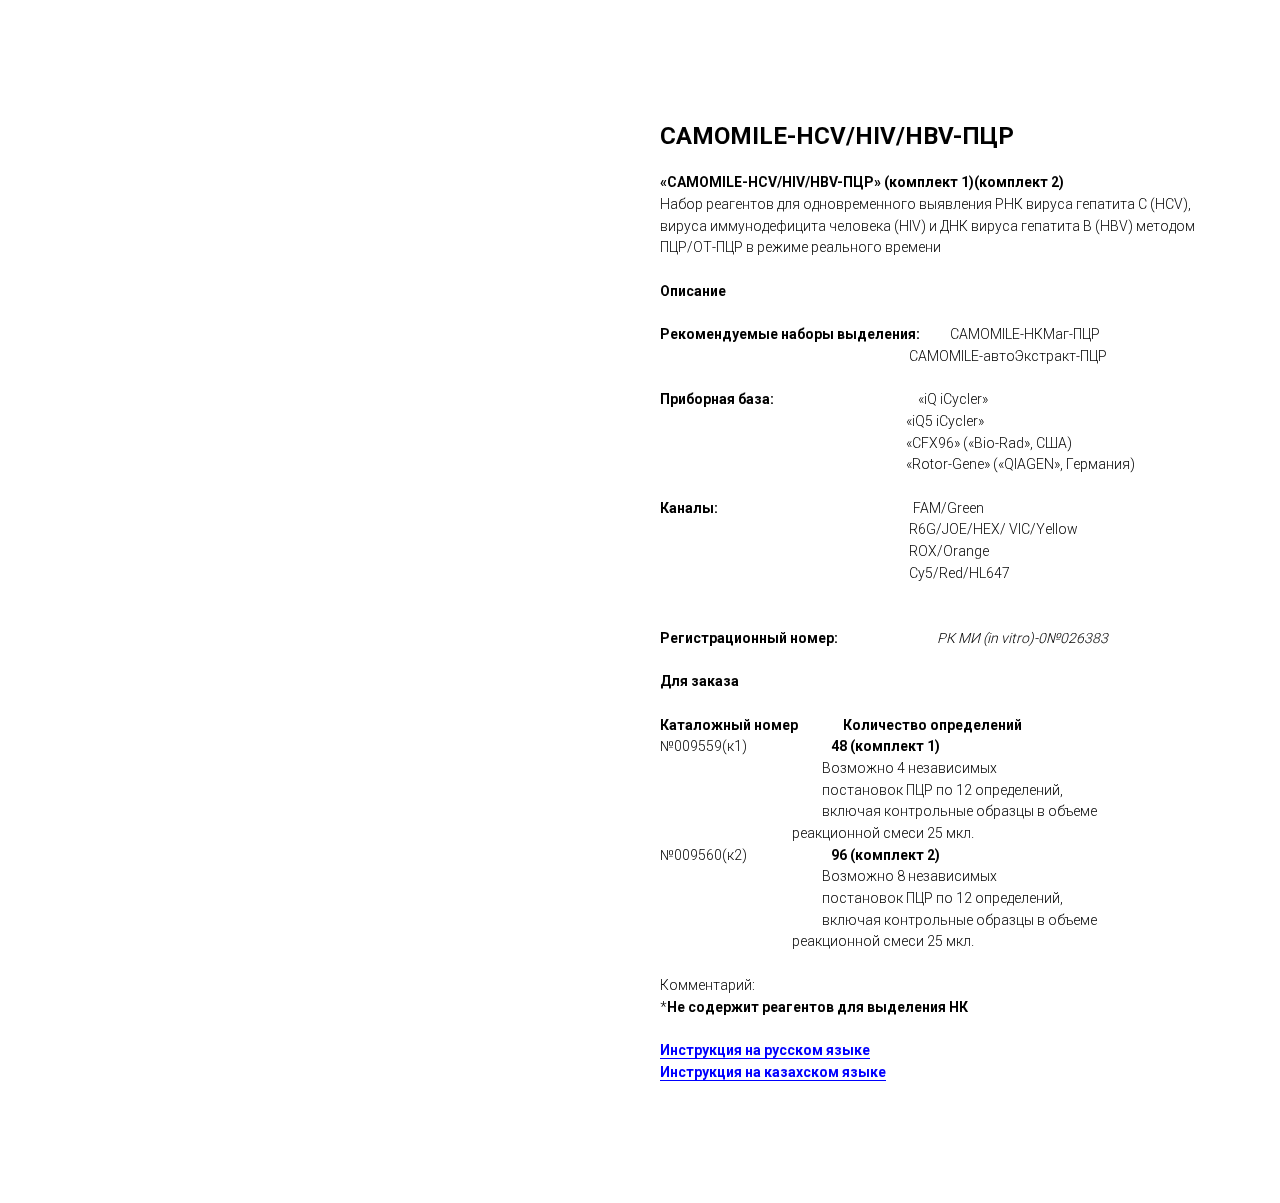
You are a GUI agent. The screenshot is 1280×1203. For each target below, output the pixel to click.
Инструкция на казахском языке (773, 1072)
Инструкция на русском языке (765, 1050)
